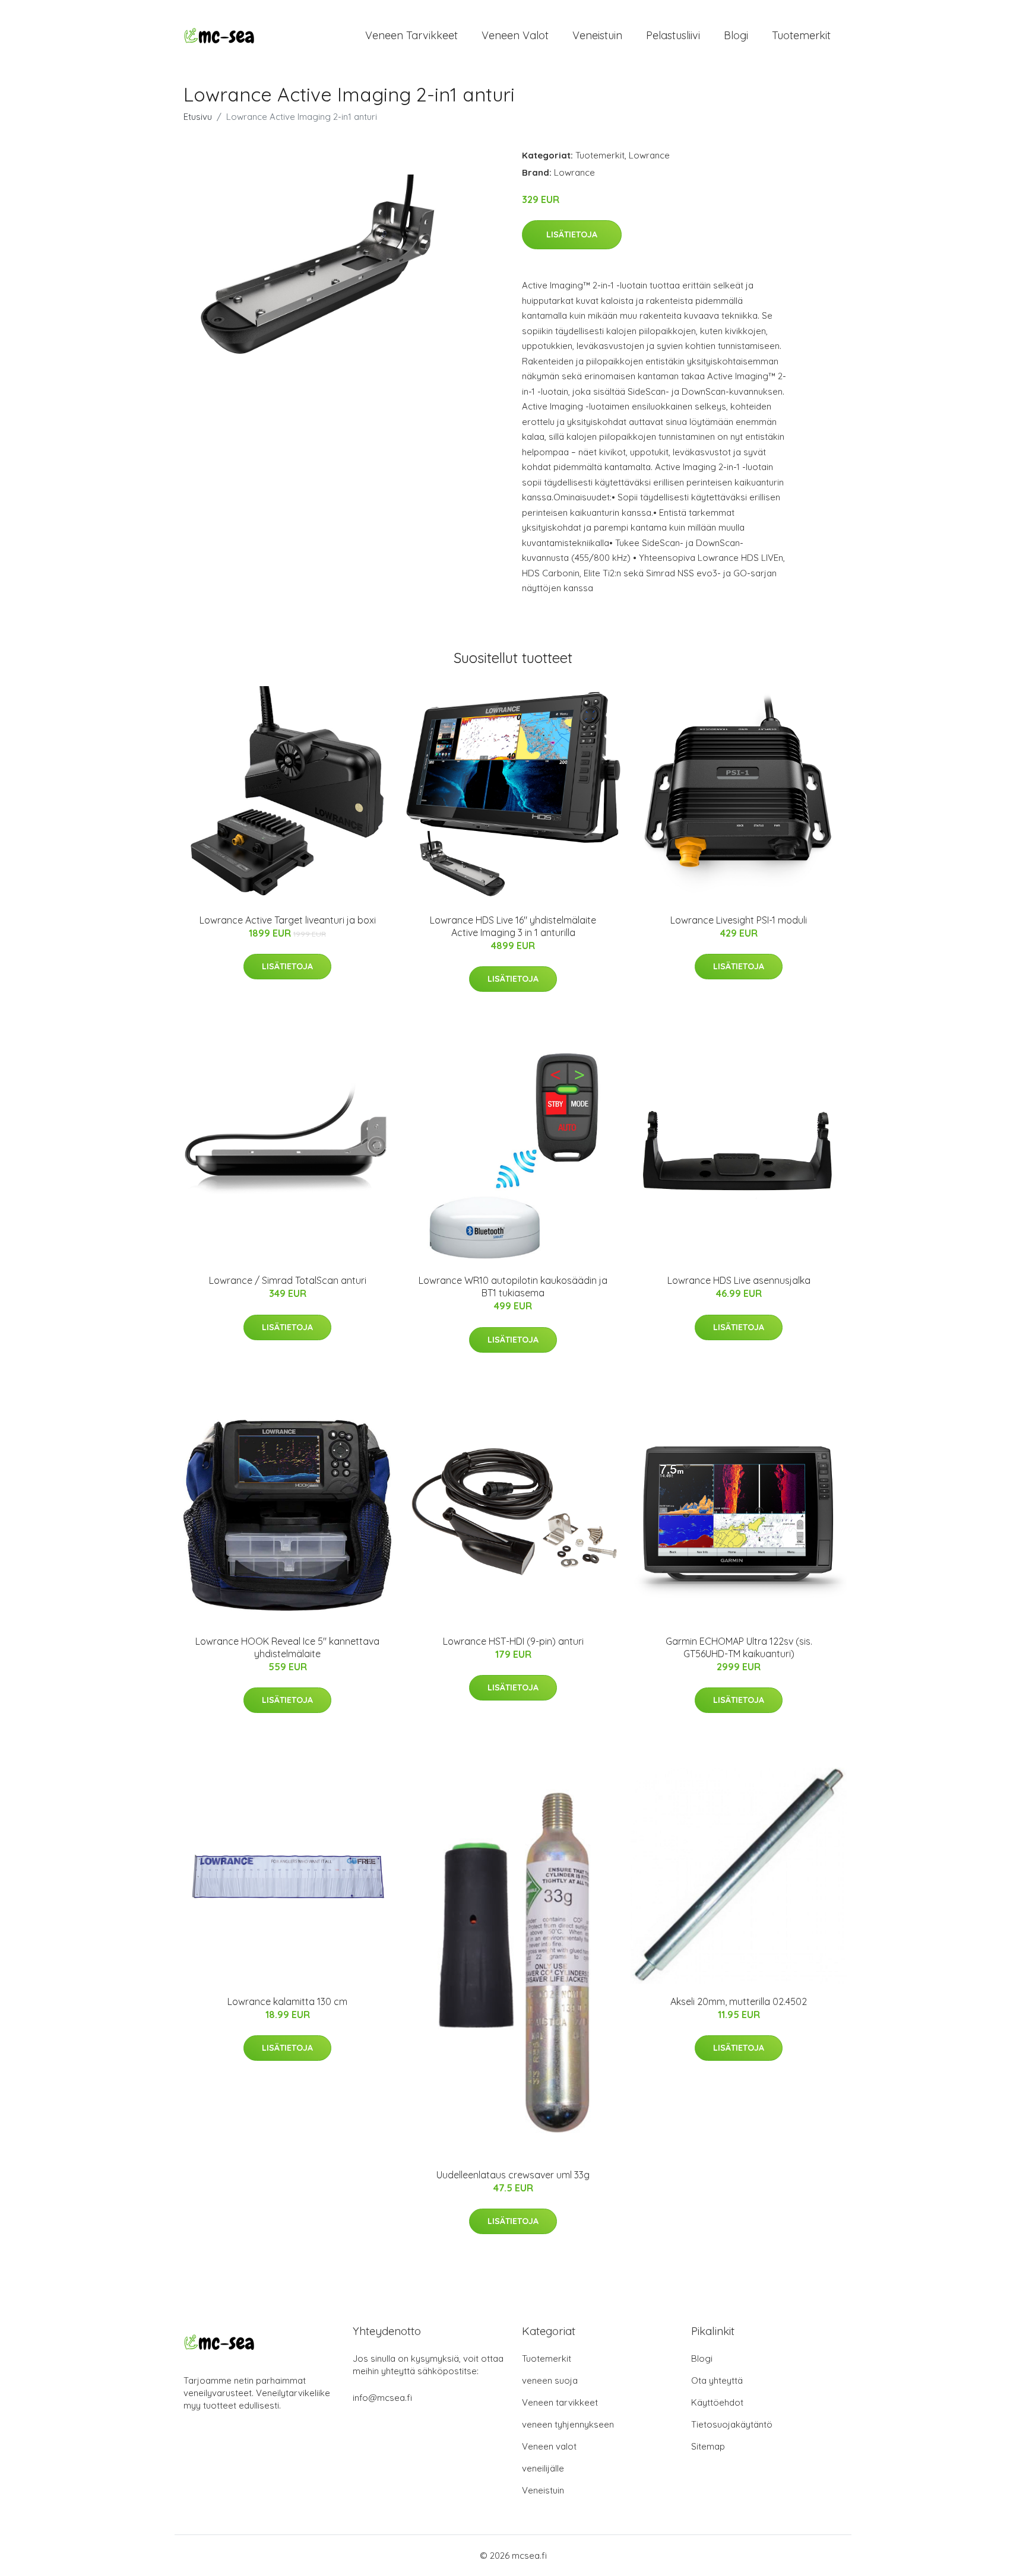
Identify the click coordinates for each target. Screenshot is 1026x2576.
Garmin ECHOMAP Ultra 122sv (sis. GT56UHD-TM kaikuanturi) (739, 1647)
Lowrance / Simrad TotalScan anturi (288, 1280)
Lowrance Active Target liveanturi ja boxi (288, 920)
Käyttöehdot (717, 2402)
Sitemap (708, 2446)
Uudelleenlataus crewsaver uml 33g (513, 2175)
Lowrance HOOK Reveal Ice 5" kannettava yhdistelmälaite (287, 1647)
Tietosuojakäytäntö (732, 2424)
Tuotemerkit (801, 35)
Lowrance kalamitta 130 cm (287, 2001)
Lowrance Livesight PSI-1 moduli (739, 920)
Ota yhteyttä (717, 2380)
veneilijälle (543, 2468)
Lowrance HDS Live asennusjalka (739, 1280)
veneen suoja (550, 2380)
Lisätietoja (572, 234)
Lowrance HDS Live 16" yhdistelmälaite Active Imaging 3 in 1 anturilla (513, 926)
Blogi (736, 35)
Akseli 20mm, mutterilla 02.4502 (739, 2001)
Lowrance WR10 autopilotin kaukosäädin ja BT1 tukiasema (513, 1287)
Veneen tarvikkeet (411, 35)
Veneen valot (515, 35)
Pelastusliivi (673, 35)
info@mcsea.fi (382, 2398)
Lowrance (649, 155)
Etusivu (198, 117)
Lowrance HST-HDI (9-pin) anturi (513, 1641)
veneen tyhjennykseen (568, 2424)
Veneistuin (597, 35)
